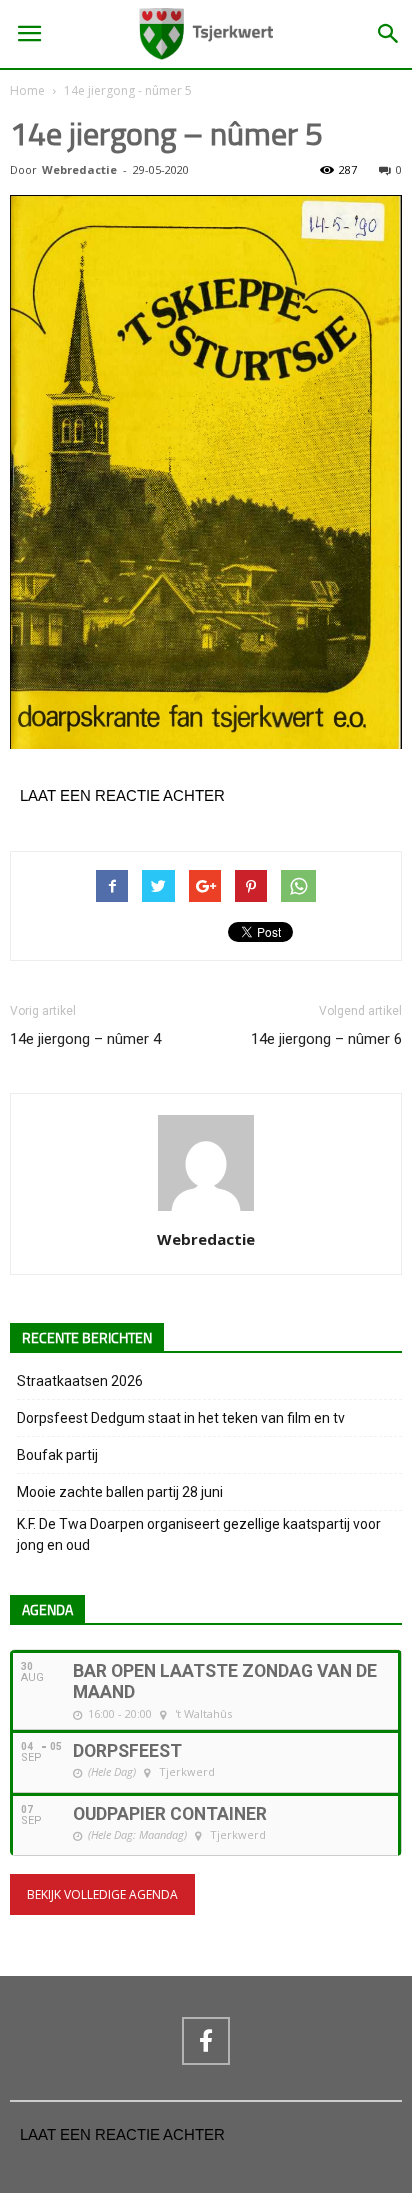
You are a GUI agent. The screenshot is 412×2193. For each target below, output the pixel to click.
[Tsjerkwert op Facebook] (206, 2041)
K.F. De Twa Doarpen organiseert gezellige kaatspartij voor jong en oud (199, 1534)
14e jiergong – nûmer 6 (326, 1039)
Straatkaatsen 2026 (80, 1381)
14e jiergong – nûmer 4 (85, 1039)
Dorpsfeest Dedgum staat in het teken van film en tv (181, 1418)
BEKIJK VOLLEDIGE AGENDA (102, 1894)
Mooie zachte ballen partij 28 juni (120, 1492)
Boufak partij (57, 1455)
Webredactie (79, 169)
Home (27, 90)
